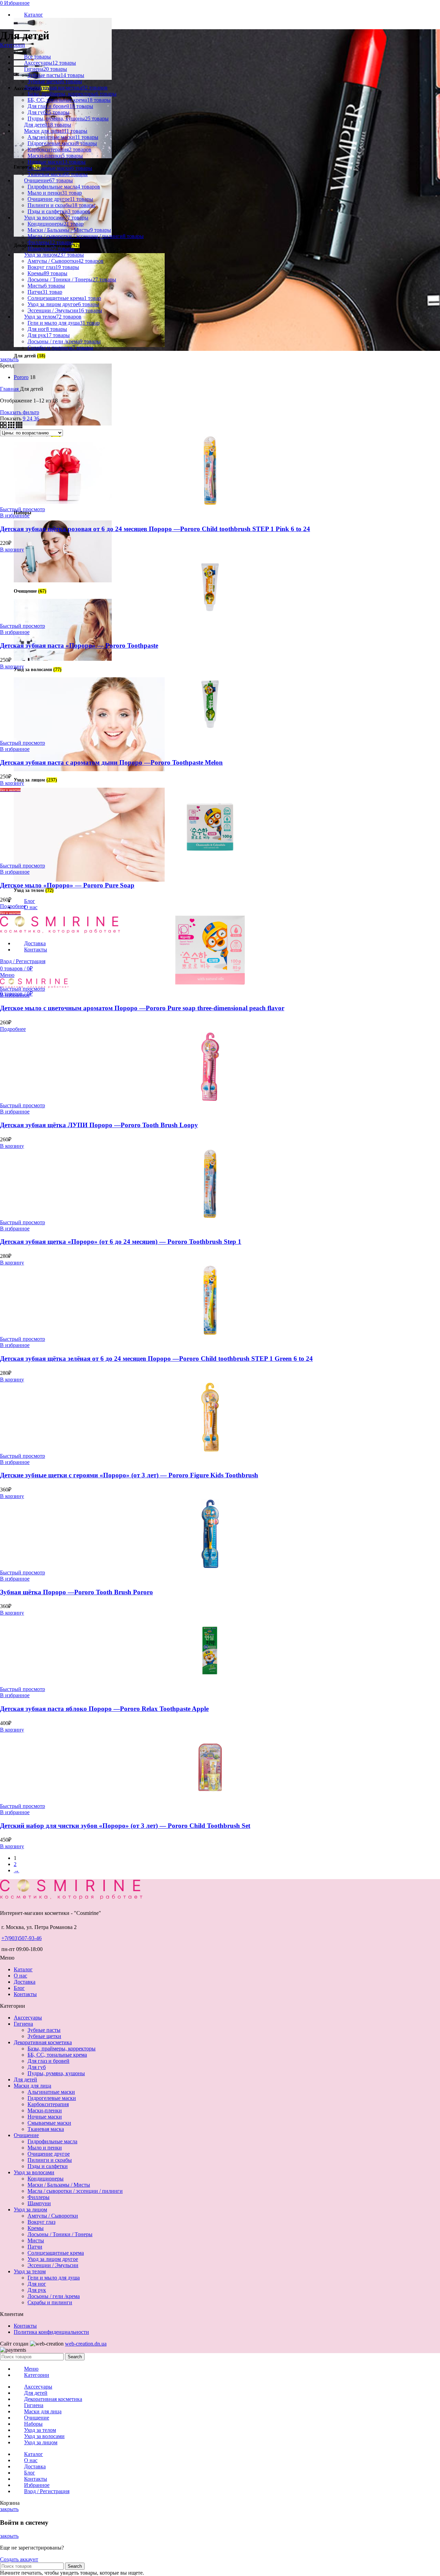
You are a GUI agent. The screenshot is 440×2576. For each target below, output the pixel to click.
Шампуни (39, 2203)
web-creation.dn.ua (86, 2344)
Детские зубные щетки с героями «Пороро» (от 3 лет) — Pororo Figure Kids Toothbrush (129, 1475)
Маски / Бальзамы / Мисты (59, 2185)
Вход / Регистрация (47, 2491)
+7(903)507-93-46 (21, 1938)
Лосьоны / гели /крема (54, 2296)
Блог (19, 1988)
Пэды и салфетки (48, 2166)
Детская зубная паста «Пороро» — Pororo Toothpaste (79, 645)
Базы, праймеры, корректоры (62, 2049)
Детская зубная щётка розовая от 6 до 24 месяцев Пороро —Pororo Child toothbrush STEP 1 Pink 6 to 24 (155, 529)
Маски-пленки (45, 2110)
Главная (10, 389)
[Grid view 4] (19, 426)
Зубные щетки (44, 2036)
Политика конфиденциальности (51, 2332)
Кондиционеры (46, 2179)
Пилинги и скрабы (50, 2160)
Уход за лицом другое (53, 2259)
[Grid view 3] (12, 426)
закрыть (9, 359)
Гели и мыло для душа (54, 2278)
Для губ (37, 2067)
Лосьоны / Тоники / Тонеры (60, 2234)
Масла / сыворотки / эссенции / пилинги (75, 2191)
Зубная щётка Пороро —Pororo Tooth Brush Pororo (76, 1592)
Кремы (36, 2228)
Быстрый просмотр (23, 509)
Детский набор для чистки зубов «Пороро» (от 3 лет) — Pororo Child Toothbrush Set (125, 1826)
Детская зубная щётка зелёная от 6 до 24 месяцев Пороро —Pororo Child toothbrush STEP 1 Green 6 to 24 (156, 1359)
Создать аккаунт (19, 2559)
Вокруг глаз (41, 2222)
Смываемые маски (49, 2123)
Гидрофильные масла (52, 2141)
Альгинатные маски (51, 2092)
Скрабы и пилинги (50, 2302)
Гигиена (23, 2024)
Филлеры (38, 2197)
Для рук (37, 2290)
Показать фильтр (20, 412)
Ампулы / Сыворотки (53, 2216)
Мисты (36, 2240)
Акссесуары (28, 2018)
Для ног (37, 2284)
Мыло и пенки (45, 2148)
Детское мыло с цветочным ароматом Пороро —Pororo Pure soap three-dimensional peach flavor (142, 1008)
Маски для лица (32, 2086)
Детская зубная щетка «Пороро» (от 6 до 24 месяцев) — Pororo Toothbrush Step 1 (121, 1242)
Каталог (23, 1969)
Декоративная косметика (43, 2042)
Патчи (35, 2247)
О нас (20, 1976)
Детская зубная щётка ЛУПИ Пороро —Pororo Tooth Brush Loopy (99, 1125)
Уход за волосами (34, 2172)
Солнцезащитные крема (56, 2253)
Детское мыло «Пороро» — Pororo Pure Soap (67, 885)
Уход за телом (30, 2271)
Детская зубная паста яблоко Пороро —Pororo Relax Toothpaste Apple (104, 1709)
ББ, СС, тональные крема (57, 2055)
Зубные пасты (44, 2030)
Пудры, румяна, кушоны (56, 2073)
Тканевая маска (46, 2129)
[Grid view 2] (4, 426)
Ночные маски (45, 2117)
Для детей (25, 2079)
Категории (13, 45)
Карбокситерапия (48, 2104)
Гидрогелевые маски (52, 2098)
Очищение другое (49, 2154)
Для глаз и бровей (48, 2061)
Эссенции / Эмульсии (53, 2265)
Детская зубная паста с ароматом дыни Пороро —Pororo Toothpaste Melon (111, 762)
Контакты (25, 1994)
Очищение (26, 2135)
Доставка (25, 1982)
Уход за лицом (30, 2209)
